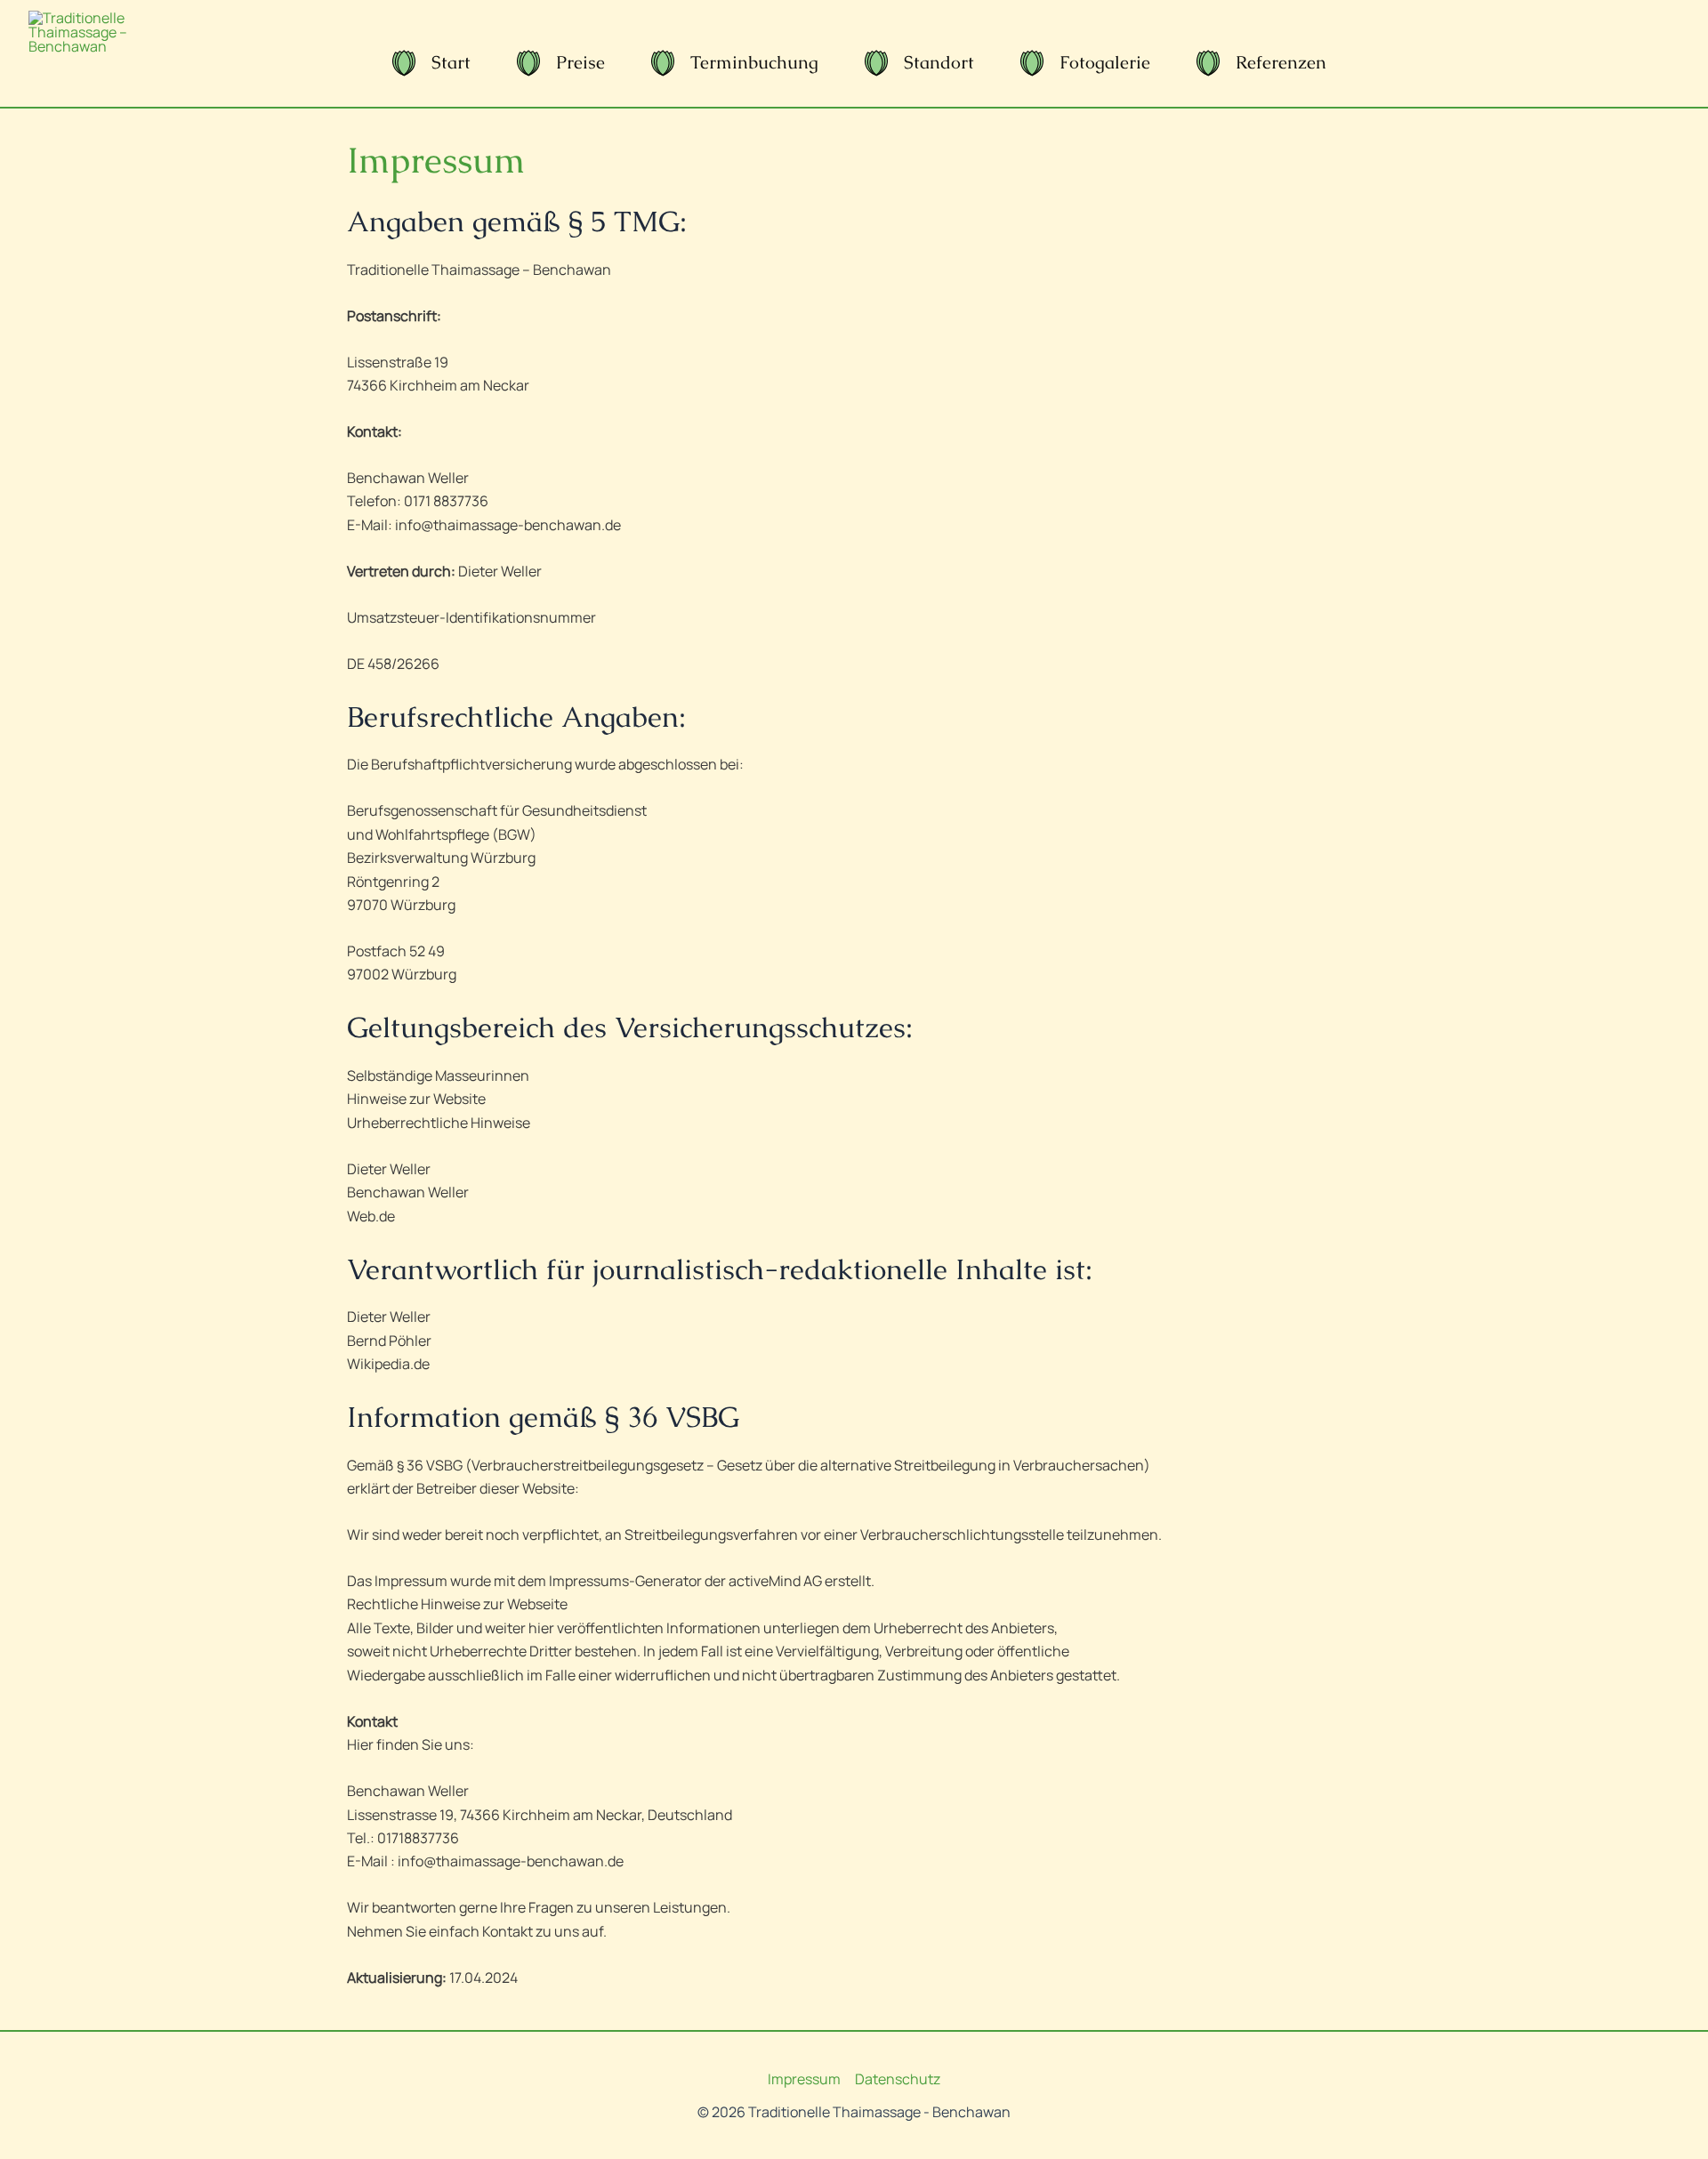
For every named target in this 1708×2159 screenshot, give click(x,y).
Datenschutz (898, 2079)
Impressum (804, 2079)
